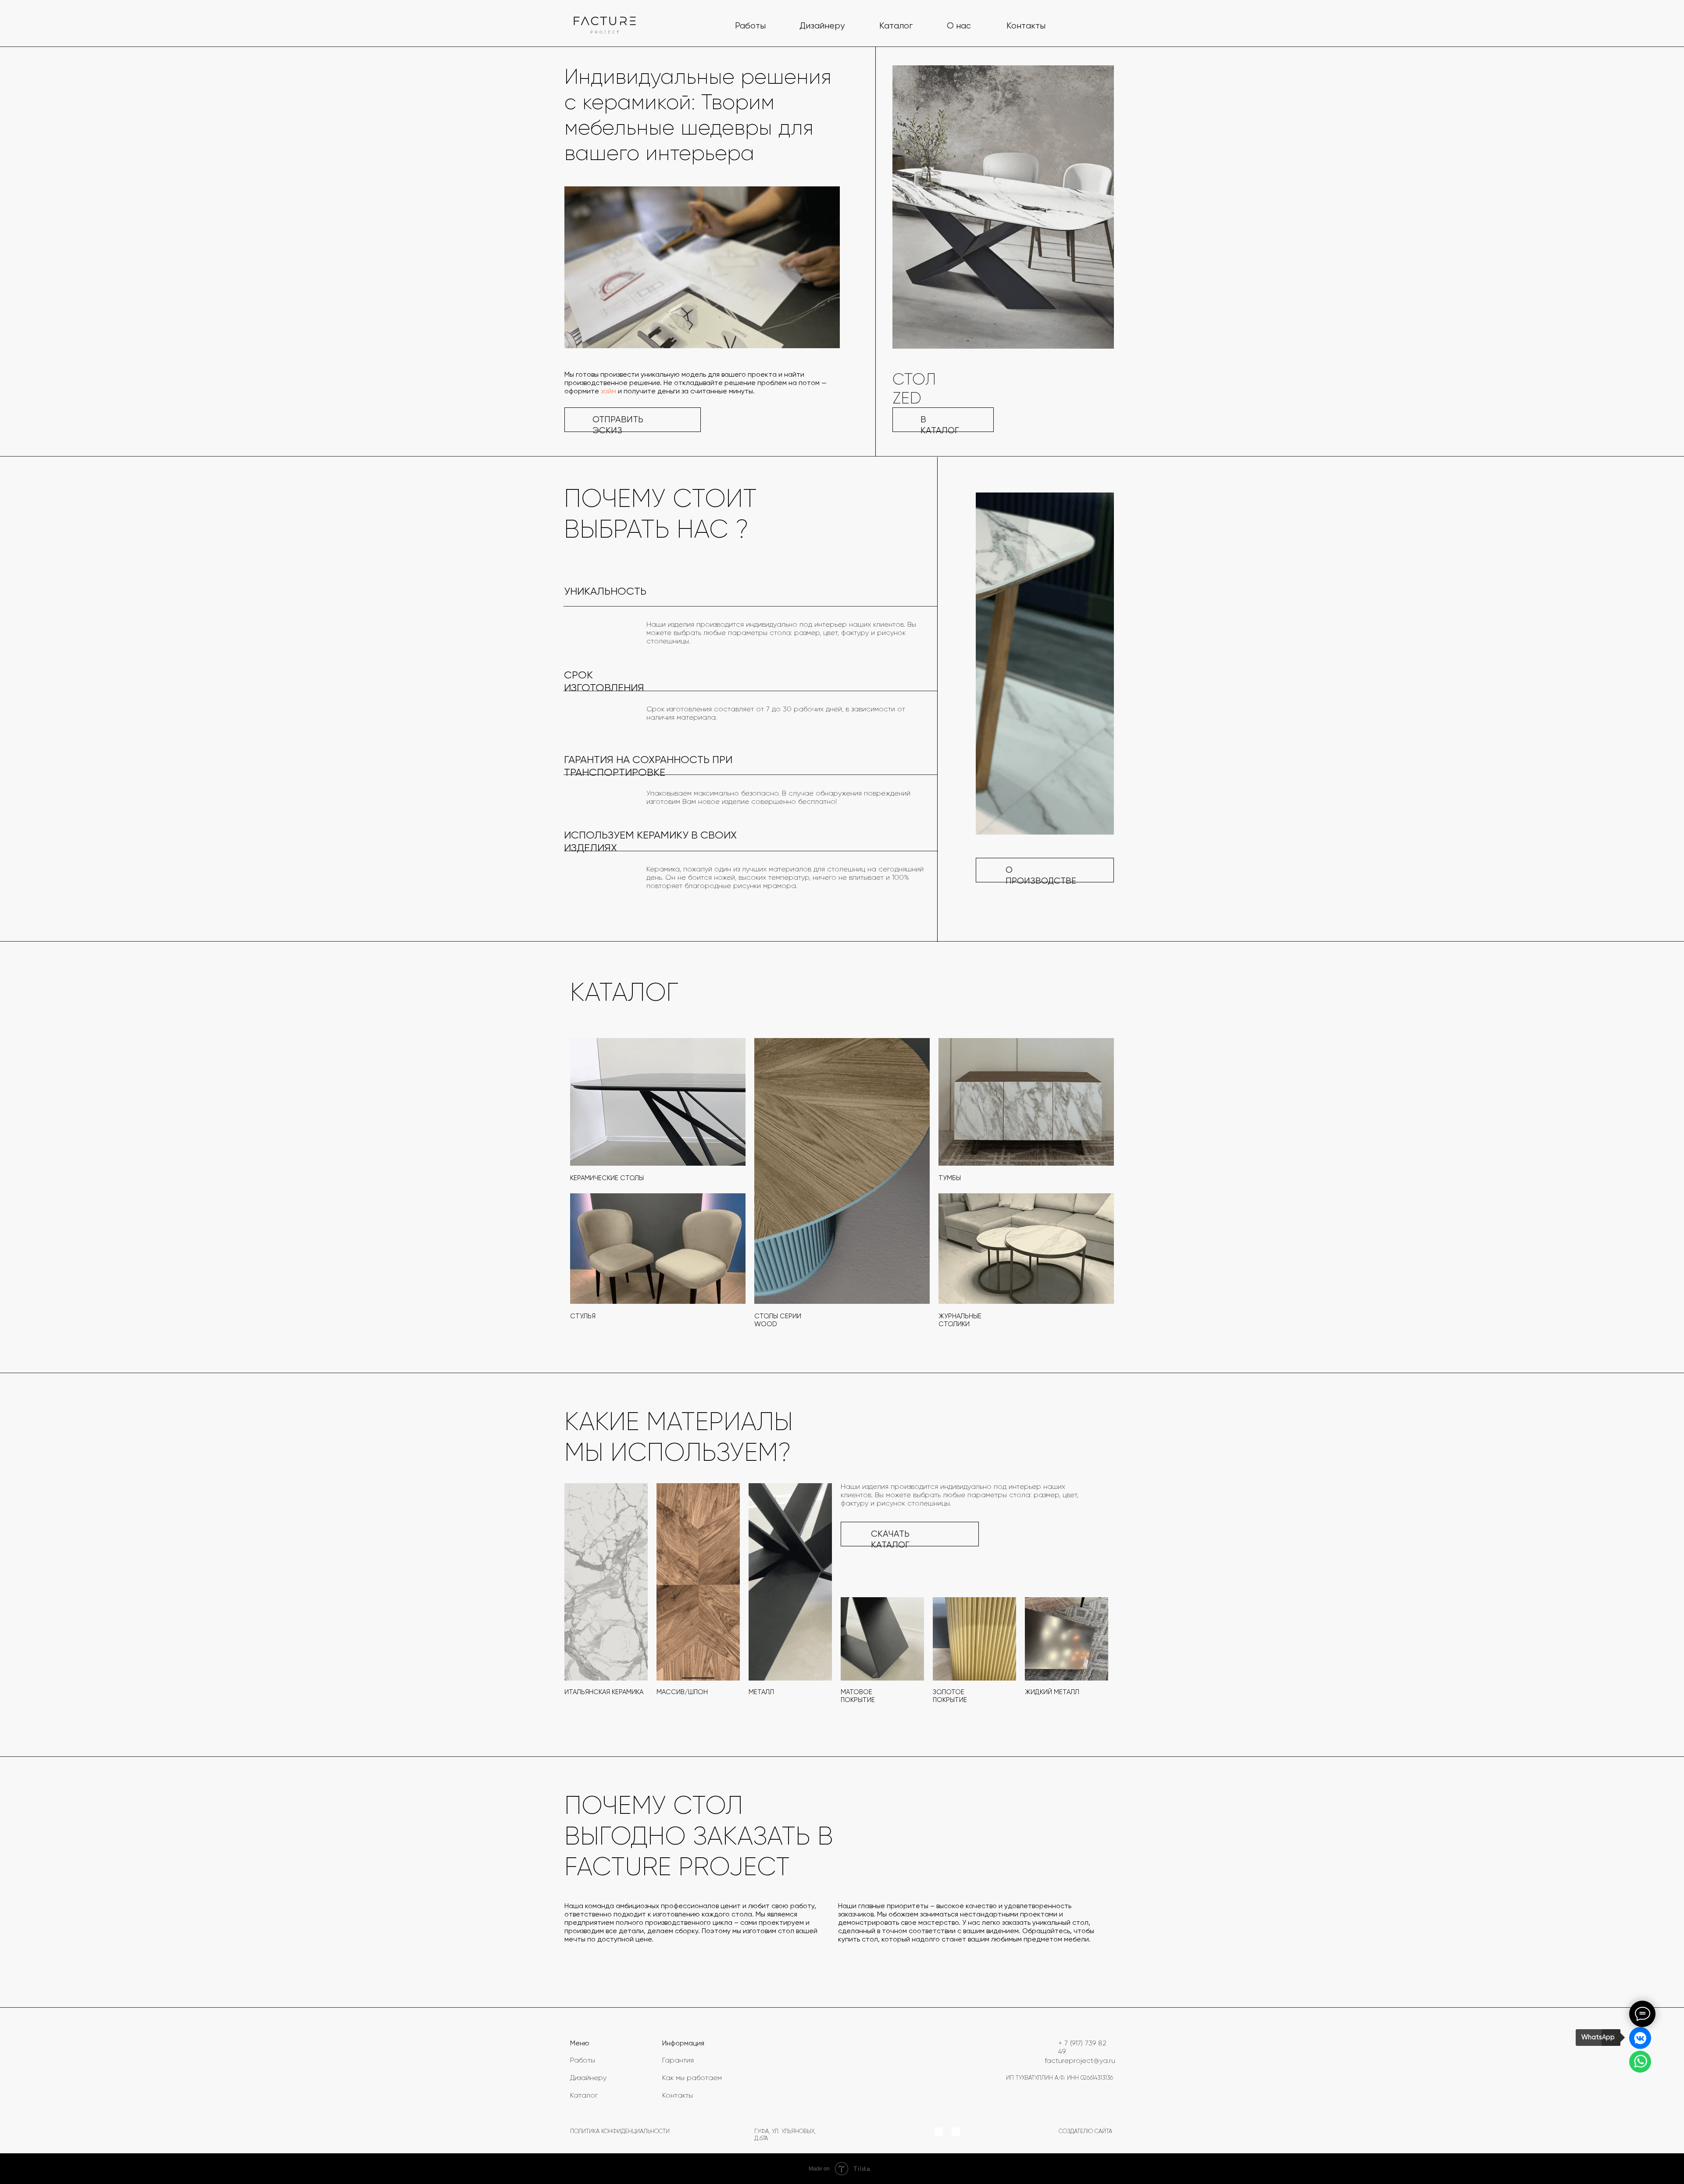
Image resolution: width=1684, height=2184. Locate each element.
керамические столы (607, 1178)
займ (608, 392)
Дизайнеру (822, 26)
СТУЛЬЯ (583, 1316)
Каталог (896, 26)
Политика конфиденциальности (620, 2132)
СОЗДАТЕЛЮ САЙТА (1085, 2132)
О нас (959, 26)
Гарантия (678, 2061)
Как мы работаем (692, 2078)
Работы (750, 26)
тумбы (950, 1178)
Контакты (1026, 26)
